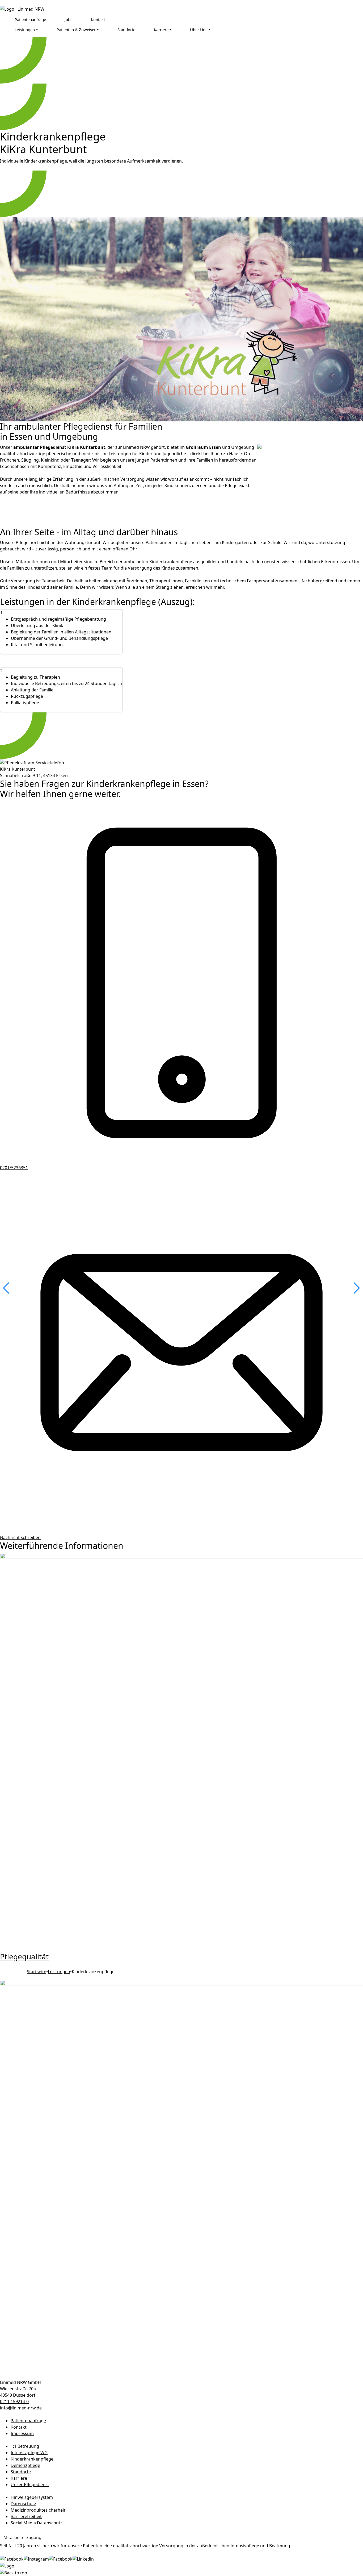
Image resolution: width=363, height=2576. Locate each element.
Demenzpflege (25, 2465)
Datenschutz (23, 2504)
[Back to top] (14, 2572)
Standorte (126, 30)
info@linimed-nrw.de (21, 2408)
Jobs (68, 19)
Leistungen (25, 30)
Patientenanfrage (30, 19)
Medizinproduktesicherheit (38, 2510)
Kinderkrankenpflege (32, 2459)
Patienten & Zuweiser (76, 30)
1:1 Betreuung (25, 2446)
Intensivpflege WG (29, 2453)
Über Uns (199, 30)
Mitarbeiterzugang (22, 2537)
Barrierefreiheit (26, 2516)
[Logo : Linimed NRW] (181, 2179)
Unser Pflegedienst (30, 2484)
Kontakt (98, 19)
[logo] (22, 9)
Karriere (161, 30)
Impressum (22, 2433)
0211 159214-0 (14, 2401)
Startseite (37, 1972)
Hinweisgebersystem (32, 2497)
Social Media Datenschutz (37, 2523)
